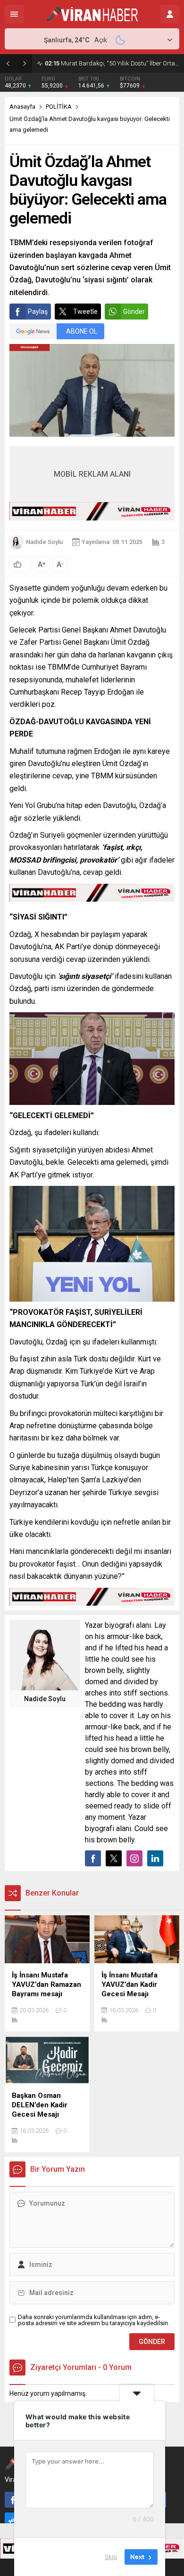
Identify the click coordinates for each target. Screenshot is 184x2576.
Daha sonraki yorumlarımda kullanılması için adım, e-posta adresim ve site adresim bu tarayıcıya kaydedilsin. (94, 2320)
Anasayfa (22, 107)
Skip (111, 2557)
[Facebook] (13, 2500)
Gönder (134, 312)
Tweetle (85, 312)
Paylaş (38, 312)
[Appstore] (13, 2520)
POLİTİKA (59, 107)
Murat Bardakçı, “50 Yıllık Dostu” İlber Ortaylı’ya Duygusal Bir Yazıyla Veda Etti (112, 63)
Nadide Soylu (44, 542)
